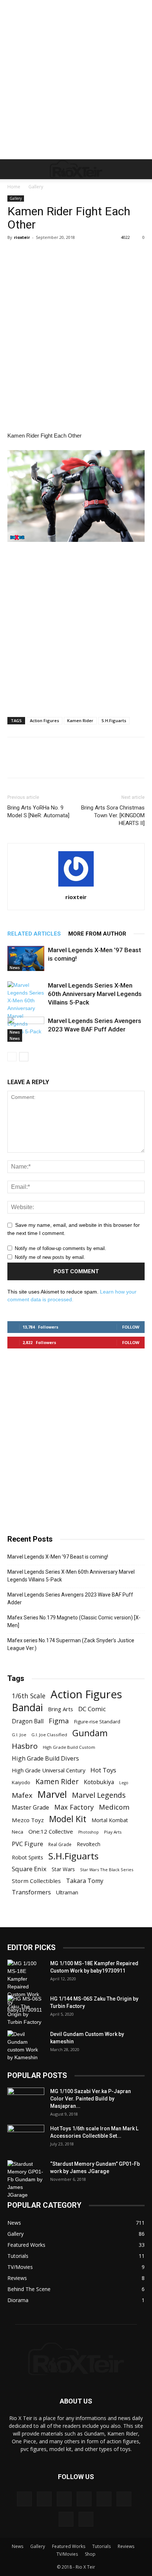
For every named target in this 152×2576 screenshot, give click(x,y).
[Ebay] (44, 2499)
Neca (18, 1832)
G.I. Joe (19, 1735)
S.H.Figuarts (114, 720)
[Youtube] (86, 2519)
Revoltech (89, 1844)
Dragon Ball (28, 1721)
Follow (131, 1327)
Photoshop (89, 1832)
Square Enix (29, 1869)
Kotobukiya (99, 1782)
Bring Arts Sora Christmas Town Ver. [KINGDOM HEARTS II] (113, 815)
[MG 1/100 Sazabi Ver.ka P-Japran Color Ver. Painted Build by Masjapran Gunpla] (26, 2100)
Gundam (90, 1733)
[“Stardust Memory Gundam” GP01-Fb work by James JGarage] (26, 2180)
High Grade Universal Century (49, 1770)
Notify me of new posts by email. (50, 1257)
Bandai (27, 1707)
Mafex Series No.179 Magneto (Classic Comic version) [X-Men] (74, 1621)
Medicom (114, 1807)
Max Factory (74, 1807)
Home (14, 187)
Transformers (31, 1892)
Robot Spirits (27, 1857)
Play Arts (113, 1832)
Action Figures (44, 720)
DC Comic (92, 1709)
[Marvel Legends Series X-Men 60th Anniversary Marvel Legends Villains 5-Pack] (26, 1008)
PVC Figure (27, 1844)
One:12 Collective (51, 1831)
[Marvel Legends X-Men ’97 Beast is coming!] (26, 959)
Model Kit (68, 1819)
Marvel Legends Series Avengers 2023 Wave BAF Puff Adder (70, 1599)
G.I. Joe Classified (49, 1735)
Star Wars (63, 1869)
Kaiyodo (21, 1782)
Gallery (36, 187)
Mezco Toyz (28, 1820)
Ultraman (67, 1892)
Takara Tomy (85, 1881)
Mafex (22, 1795)
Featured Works (69, 2546)
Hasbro (25, 1746)
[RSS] (124, 2499)
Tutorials (101, 2546)
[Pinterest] (104, 2499)
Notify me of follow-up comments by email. (61, 1248)
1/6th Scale (29, 1696)
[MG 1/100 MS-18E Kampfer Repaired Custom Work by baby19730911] (26, 1987)
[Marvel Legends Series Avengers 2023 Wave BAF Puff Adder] (26, 1029)
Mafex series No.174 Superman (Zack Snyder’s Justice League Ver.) (71, 1644)
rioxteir (22, 237)
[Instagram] (84, 2499)
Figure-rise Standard (97, 1722)
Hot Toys (103, 1770)
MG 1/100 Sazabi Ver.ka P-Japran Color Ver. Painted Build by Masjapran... (91, 2099)
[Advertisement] (76, 80)
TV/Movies (67, 2554)
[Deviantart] (24, 2499)
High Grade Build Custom (69, 1747)
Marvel (52, 1794)
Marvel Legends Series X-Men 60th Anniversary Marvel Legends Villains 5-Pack (95, 994)
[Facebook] (64, 2499)
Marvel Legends (99, 1795)
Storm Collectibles (36, 1881)
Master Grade (30, 1808)
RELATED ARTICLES (34, 934)
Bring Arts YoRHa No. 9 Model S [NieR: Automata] (38, 812)
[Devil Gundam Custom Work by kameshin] (26, 2046)
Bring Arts (61, 1709)
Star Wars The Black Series (107, 1870)
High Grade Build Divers (45, 1759)
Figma (59, 1721)
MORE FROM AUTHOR (97, 934)
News (15, 968)
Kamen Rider (80, 720)
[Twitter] (66, 2519)
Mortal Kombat (110, 1820)
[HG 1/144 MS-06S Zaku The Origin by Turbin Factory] (26, 2011)
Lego (124, 1783)
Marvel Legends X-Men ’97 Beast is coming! (58, 1557)
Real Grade (60, 1844)
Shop (90, 2554)
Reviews (126, 2546)
